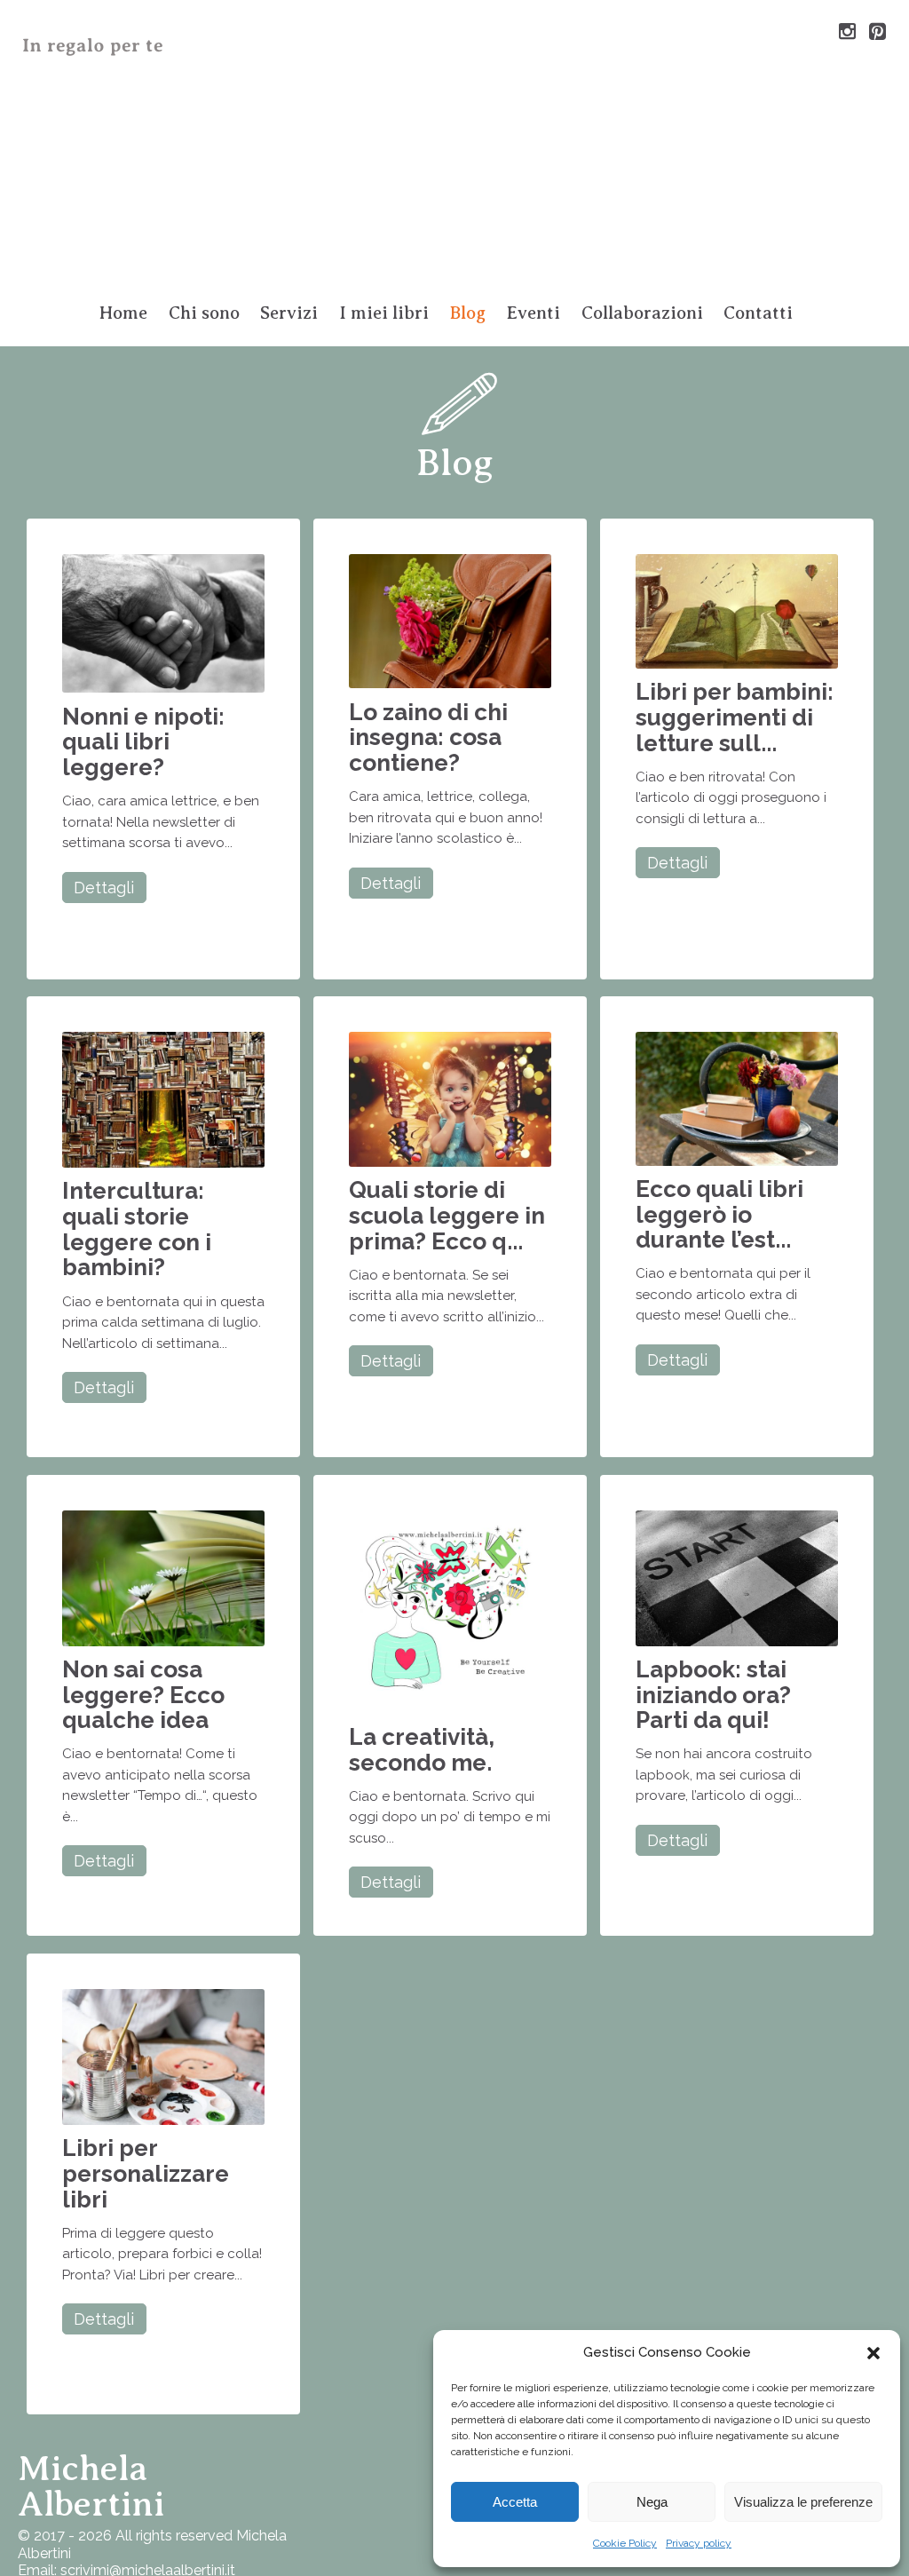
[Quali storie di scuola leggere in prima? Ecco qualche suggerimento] (450, 1098)
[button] (873, 2353)
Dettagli (104, 888)
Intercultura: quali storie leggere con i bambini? (137, 1229)
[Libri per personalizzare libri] (163, 2056)
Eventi (533, 313)
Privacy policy (699, 2543)
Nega (652, 2502)
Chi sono (204, 313)
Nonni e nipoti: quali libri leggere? (143, 741)
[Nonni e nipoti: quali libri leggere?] (163, 623)
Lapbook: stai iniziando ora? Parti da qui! (713, 1694)
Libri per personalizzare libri (146, 2173)
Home (123, 313)
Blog (468, 313)
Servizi (289, 313)
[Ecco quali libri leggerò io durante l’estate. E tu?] (737, 1098)
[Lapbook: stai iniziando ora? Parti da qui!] (737, 1577)
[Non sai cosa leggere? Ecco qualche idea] (163, 1577)
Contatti (758, 313)
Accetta (515, 2502)
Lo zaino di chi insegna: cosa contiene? (428, 737)
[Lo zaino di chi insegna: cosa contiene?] (450, 620)
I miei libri (384, 313)
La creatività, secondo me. (422, 1749)
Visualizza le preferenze (803, 2502)
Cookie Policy (625, 2543)
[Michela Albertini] (454, 145)
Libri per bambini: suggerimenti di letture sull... (735, 717)
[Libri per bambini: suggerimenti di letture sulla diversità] (737, 610)
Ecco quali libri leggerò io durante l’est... (719, 1214)
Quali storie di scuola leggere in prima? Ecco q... (447, 1215)
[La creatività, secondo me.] (450, 1611)
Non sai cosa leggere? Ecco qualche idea (143, 1694)
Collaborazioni (642, 313)
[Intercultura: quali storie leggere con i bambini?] (163, 1099)
